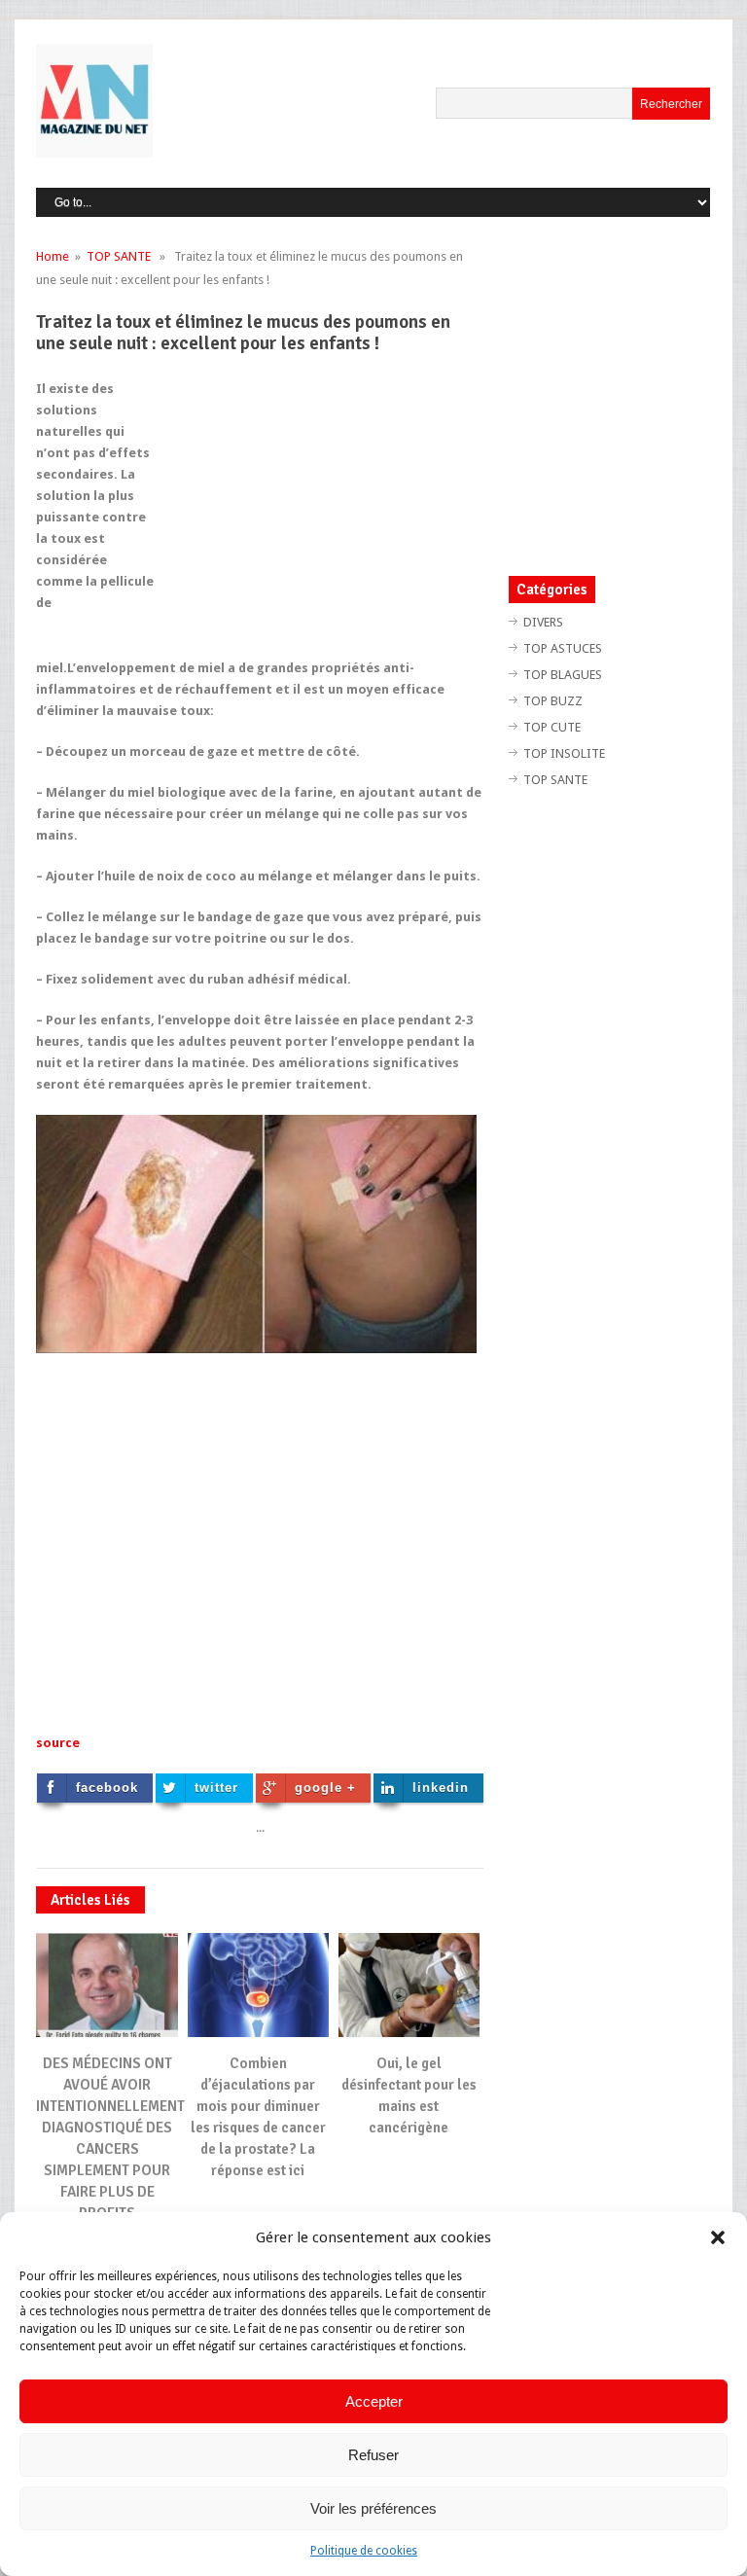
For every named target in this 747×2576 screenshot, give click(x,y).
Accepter (374, 2401)
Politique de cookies (364, 2551)
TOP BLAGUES (563, 675)
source (59, 1743)
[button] (718, 2237)
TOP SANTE (119, 256)
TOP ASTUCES (563, 648)
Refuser (373, 2455)
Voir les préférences (373, 2508)
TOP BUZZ (553, 701)
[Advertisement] (320, 515)
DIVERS (543, 622)
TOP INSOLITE (564, 753)
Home (53, 256)
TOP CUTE (552, 727)
